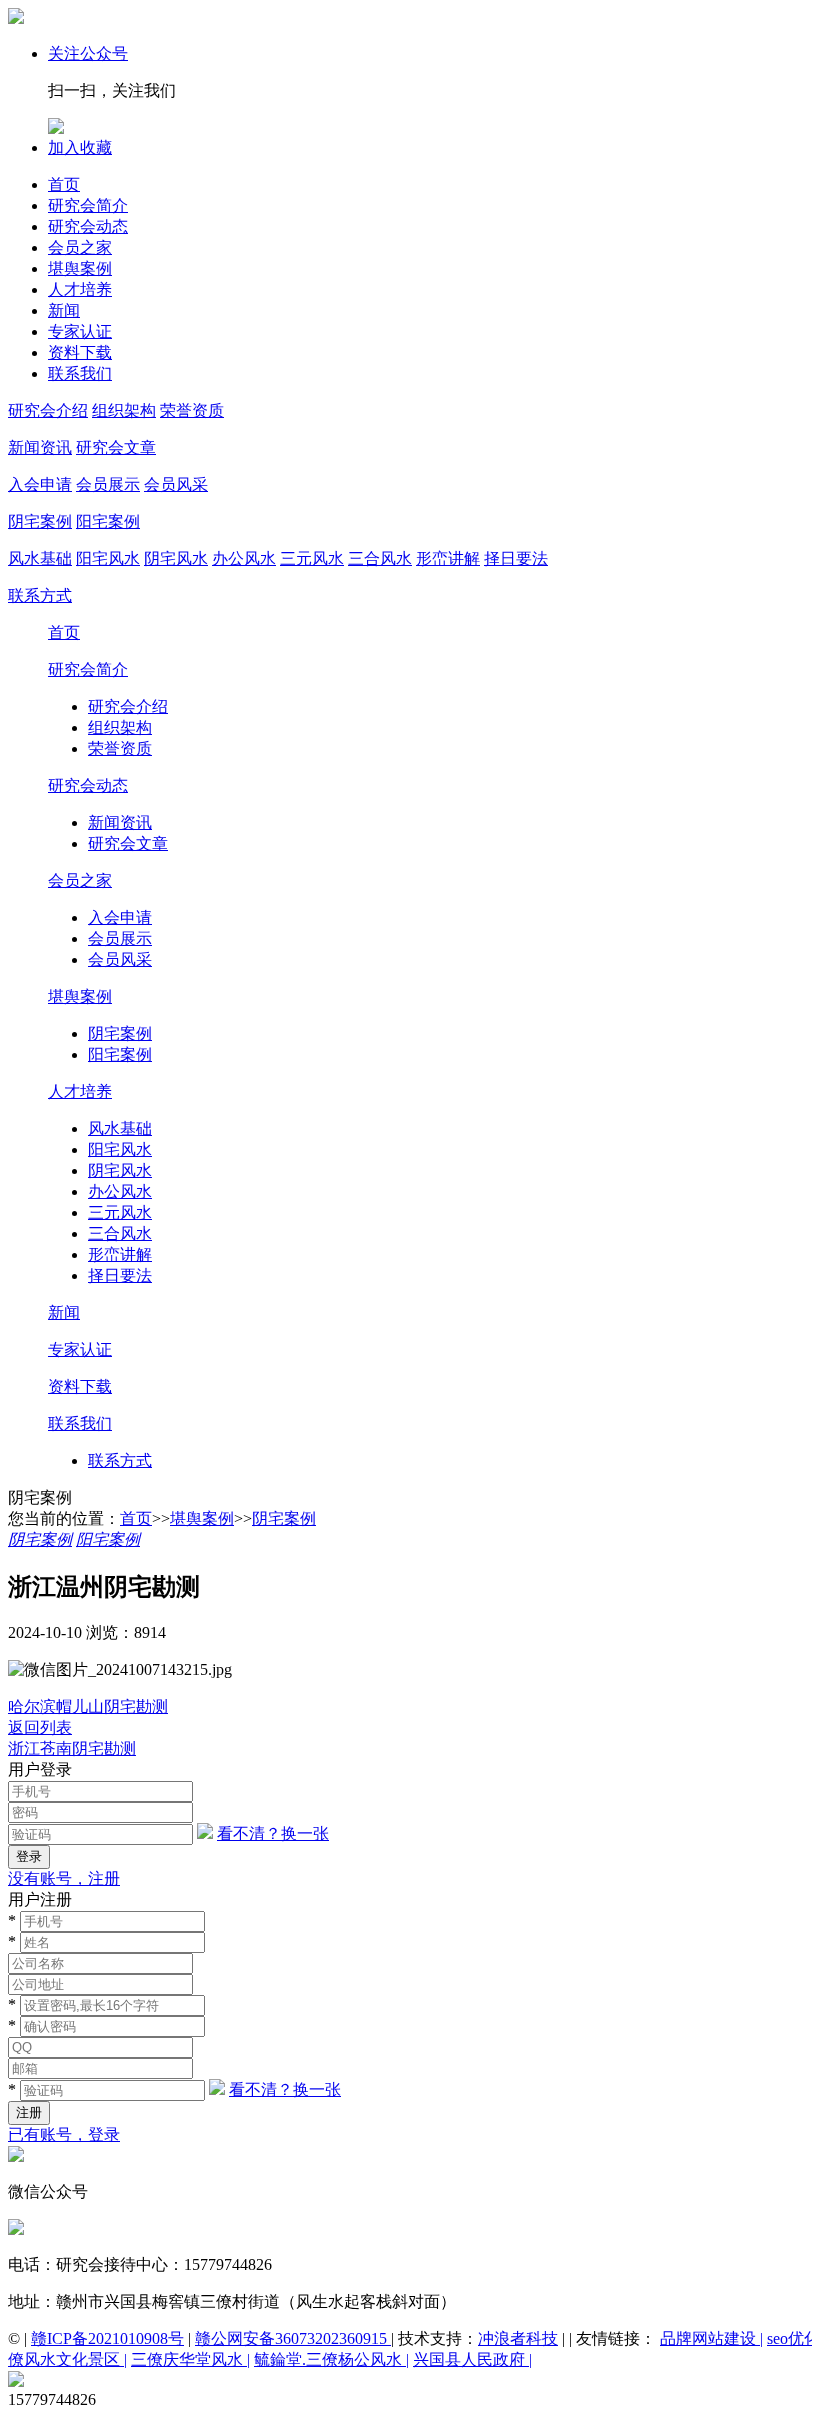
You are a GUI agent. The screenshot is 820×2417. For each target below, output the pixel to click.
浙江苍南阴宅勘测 (72, 1748)
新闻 (64, 310)
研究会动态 (88, 226)
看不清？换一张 (273, 1833)
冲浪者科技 (518, 2338)
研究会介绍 (48, 410)
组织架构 (124, 410)
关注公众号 (88, 53)
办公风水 (244, 558)
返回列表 (40, 1727)
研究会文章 (116, 447)
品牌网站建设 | (711, 2338)
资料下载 (80, 352)
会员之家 (80, 247)
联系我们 (80, 373)
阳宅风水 (108, 558)
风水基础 (40, 558)
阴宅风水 (176, 558)
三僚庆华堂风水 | (190, 2359)
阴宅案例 (40, 521)
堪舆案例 (80, 268)
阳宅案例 (108, 521)
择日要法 (516, 558)
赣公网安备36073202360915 (293, 2338)
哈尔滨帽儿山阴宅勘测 (88, 1706)
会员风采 (176, 484)
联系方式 (40, 595)
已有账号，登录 (64, 2134)
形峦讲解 (448, 558)
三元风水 (312, 558)
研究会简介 (88, 205)
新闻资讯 (40, 447)
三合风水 (380, 558)
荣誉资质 (192, 410)
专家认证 (80, 331)
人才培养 (80, 289)
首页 (64, 184)
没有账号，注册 (64, 1878)
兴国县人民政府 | (472, 2359)
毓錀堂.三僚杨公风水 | (331, 2359)
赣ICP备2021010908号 (107, 2338)
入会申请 (40, 484)
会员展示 (108, 484)
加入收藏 (80, 147)
